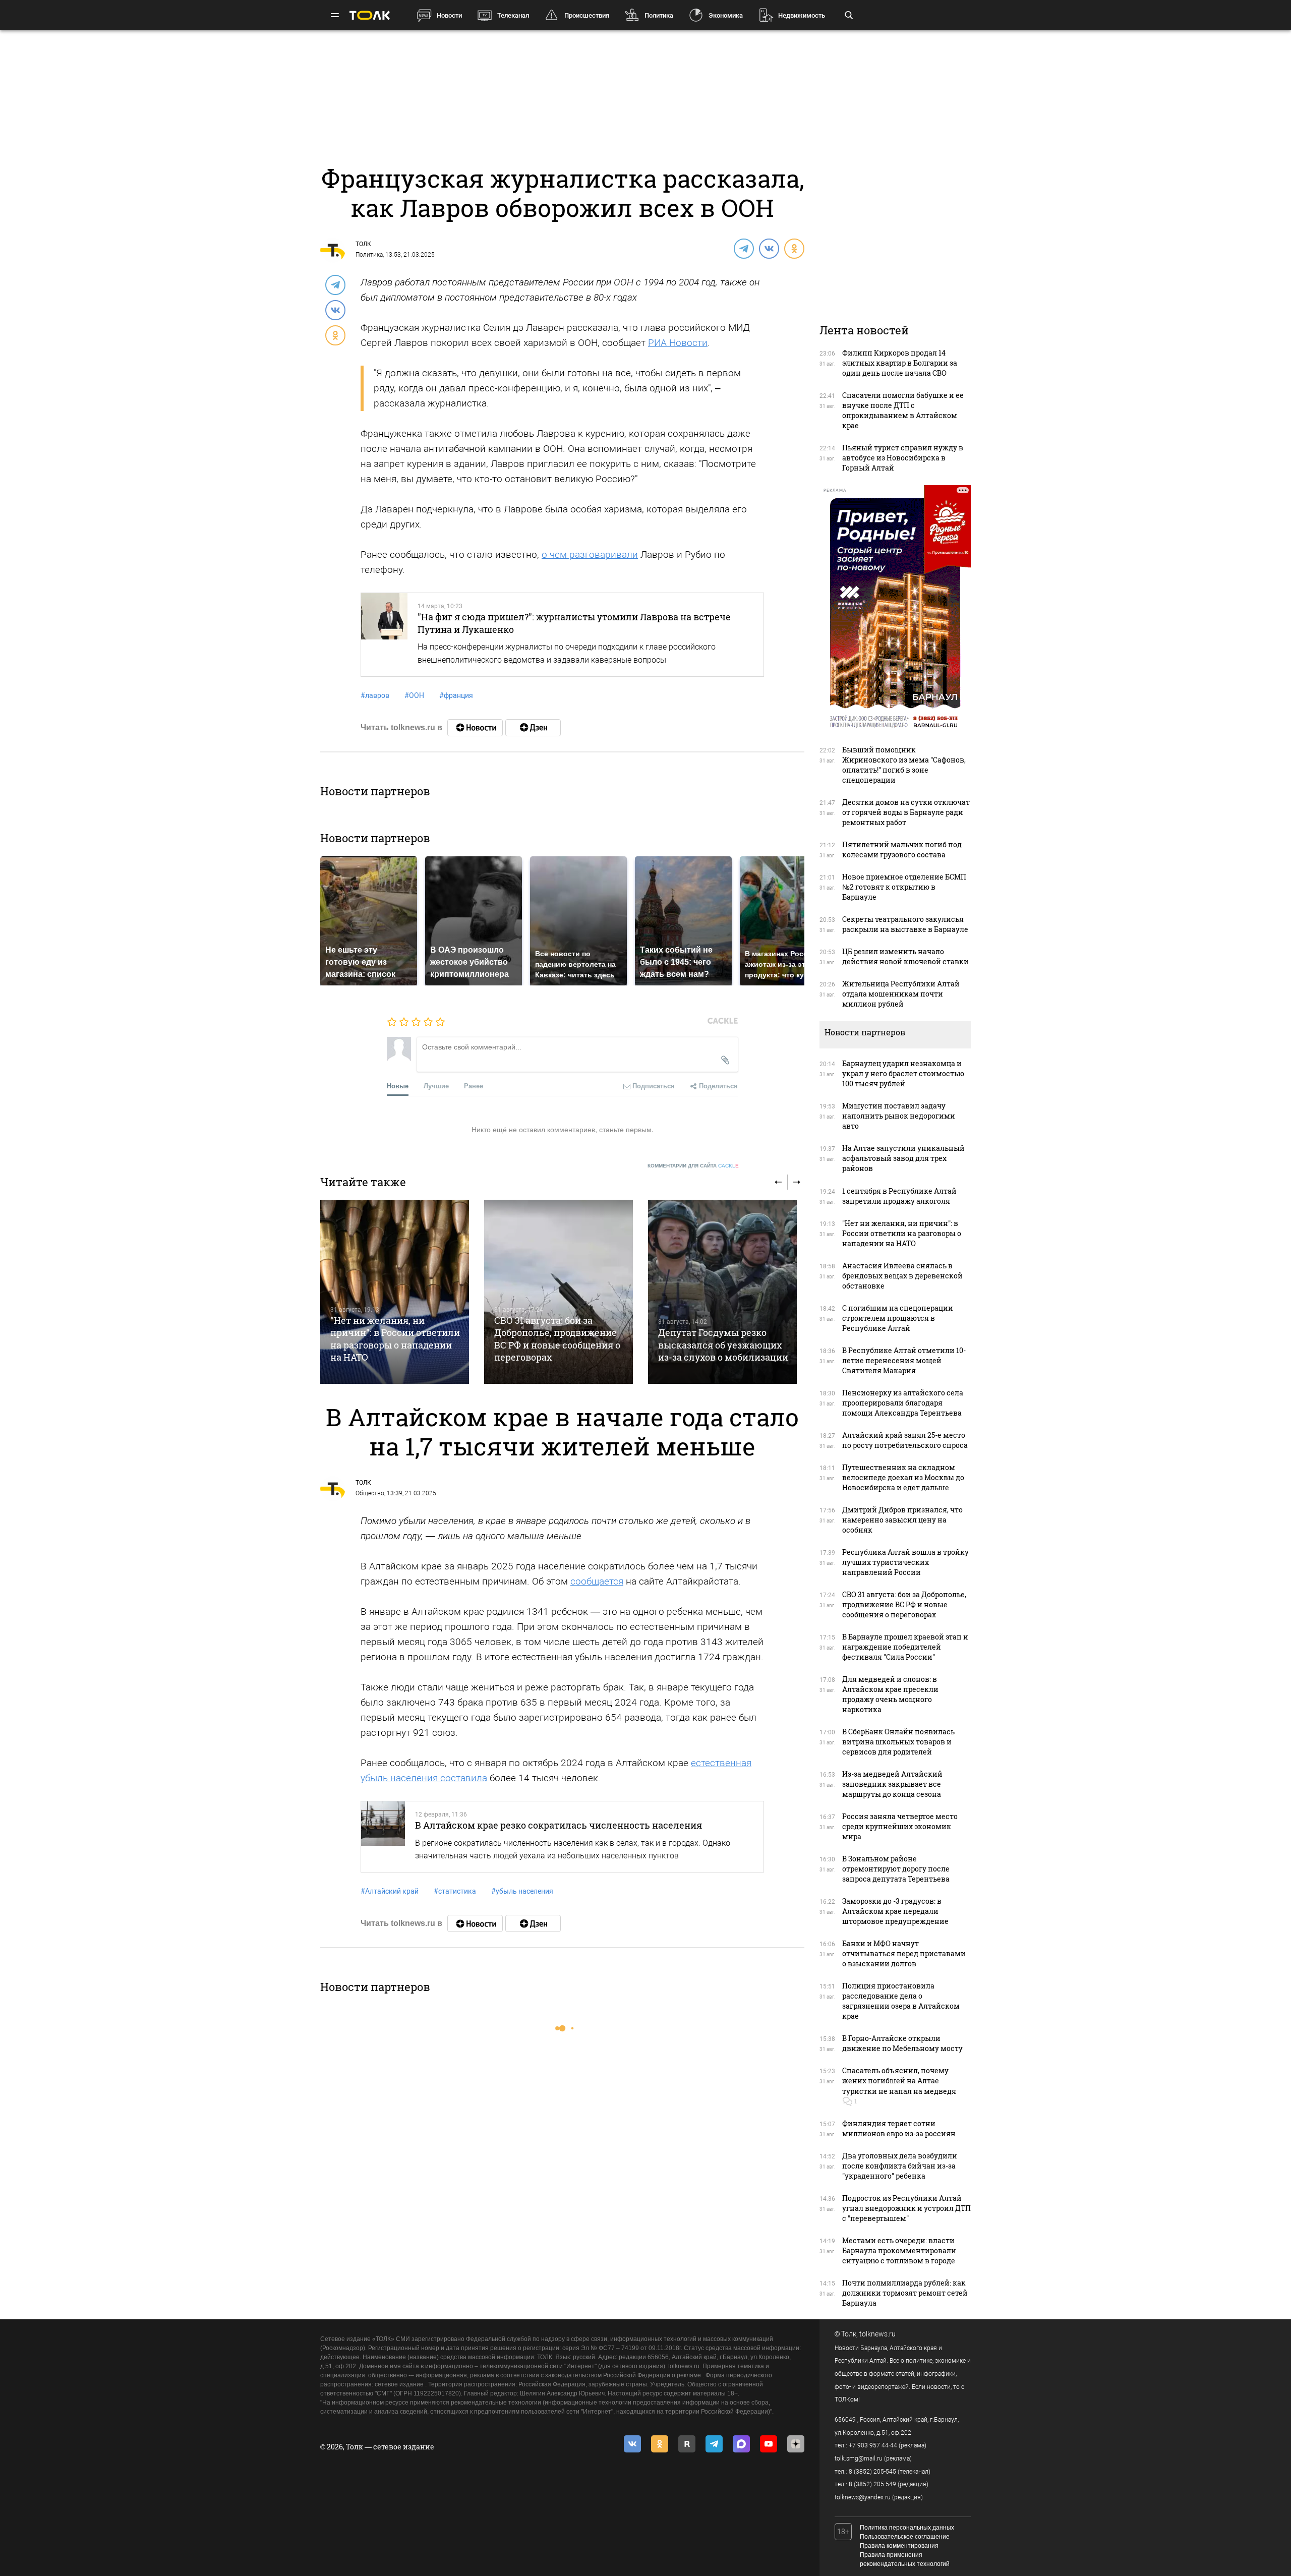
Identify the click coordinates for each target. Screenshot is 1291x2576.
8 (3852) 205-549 (872, 2484)
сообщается (597, 1581)
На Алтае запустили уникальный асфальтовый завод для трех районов (903, 1158)
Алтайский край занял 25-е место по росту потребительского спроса (905, 1440)
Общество (370, 1493)
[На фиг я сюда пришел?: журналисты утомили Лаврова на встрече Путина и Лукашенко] (384, 634)
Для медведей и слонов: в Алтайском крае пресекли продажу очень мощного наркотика (890, 1694)
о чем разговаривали (590, 554)
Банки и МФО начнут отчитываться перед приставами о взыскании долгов (904, 1953)
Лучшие (436, 1086)
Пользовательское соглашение (905, 2537)
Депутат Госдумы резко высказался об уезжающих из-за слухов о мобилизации (723, 1345)
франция (456, 695)
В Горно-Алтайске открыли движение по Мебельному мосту (902, 2043)
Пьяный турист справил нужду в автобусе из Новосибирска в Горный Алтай (903, 458)
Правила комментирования (899, 2546)
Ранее (474, 1086)
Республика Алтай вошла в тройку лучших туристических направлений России (905, 1562)
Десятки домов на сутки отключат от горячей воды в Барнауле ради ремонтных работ (906, 812)
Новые (398, 1086)
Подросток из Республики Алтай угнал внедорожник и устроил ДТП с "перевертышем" (906, 2208)
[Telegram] (743, 248)
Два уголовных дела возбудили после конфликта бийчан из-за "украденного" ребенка (900, 2166)
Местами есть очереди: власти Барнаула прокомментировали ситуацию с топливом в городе (899, 2250)
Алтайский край (390, 1891)
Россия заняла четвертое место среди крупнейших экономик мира (900, 1826)
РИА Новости (678, 343)
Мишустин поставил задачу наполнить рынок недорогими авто (899, 1116)
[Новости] (475, 728)
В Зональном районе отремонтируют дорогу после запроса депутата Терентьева (896, 1869)
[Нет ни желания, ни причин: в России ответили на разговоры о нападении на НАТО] (395, 1292)
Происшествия (587, 15)
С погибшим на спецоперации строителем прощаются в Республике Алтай (898, 1318)
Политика (659, 15)
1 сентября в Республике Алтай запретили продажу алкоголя (899, 1196)
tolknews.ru (877, 2334)
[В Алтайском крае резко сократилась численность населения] (383, 1837)
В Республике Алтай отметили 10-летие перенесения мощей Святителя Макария (904, 1360)
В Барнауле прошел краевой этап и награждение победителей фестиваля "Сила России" (905, 1647)
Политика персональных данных (907, 2528)
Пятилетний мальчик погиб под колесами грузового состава (902, 850)
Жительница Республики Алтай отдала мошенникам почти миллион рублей (901, 994)
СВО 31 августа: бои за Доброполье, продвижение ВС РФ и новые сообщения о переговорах (557, 1339)
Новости (449, 15)
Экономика (726, 15)
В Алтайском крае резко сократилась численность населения (559, 1825)
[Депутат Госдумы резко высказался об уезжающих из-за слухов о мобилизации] (722, 1292)
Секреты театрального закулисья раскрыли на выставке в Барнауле (905, 924)
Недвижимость (802, 15)
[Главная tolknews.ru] (370, 15)
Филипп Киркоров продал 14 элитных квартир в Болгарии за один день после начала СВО (900, 363)
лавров (375, 695)
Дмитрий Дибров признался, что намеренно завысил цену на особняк (902, 1520)
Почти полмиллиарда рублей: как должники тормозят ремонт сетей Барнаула (905, 2293)
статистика (455, 1891)
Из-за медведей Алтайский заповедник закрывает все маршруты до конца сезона (892, 1784)
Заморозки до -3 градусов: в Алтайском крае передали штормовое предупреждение (895, 1911)
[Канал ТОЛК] (533, 728)
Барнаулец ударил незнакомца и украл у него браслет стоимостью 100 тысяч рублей (903, 1073)
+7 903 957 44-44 (873, 2445)
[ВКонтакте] (769, 248)
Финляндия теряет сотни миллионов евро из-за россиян (899, 2128)
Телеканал (513, 15)
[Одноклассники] (794, 248)
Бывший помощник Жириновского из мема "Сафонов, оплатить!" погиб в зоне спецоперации (904, 765)
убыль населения (522, 1891)
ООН (414, 695)
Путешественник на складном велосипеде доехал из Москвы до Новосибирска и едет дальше (903, 1477)
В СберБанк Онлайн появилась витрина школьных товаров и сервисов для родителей (898, 1742)
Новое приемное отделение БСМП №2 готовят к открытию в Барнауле (904, 887)
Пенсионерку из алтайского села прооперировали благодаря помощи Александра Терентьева (903, 1403)
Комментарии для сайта (693, 1166)
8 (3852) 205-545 (872, 2472)
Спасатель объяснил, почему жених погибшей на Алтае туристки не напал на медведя (899, 2081)
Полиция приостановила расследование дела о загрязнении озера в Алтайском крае (901, 2001)
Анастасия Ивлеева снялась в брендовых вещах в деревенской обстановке (902, 1276)
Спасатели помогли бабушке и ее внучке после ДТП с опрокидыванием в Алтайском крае (903, 410)
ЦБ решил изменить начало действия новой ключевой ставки (905, 956)
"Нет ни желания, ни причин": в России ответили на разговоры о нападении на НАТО (395, 1339)
